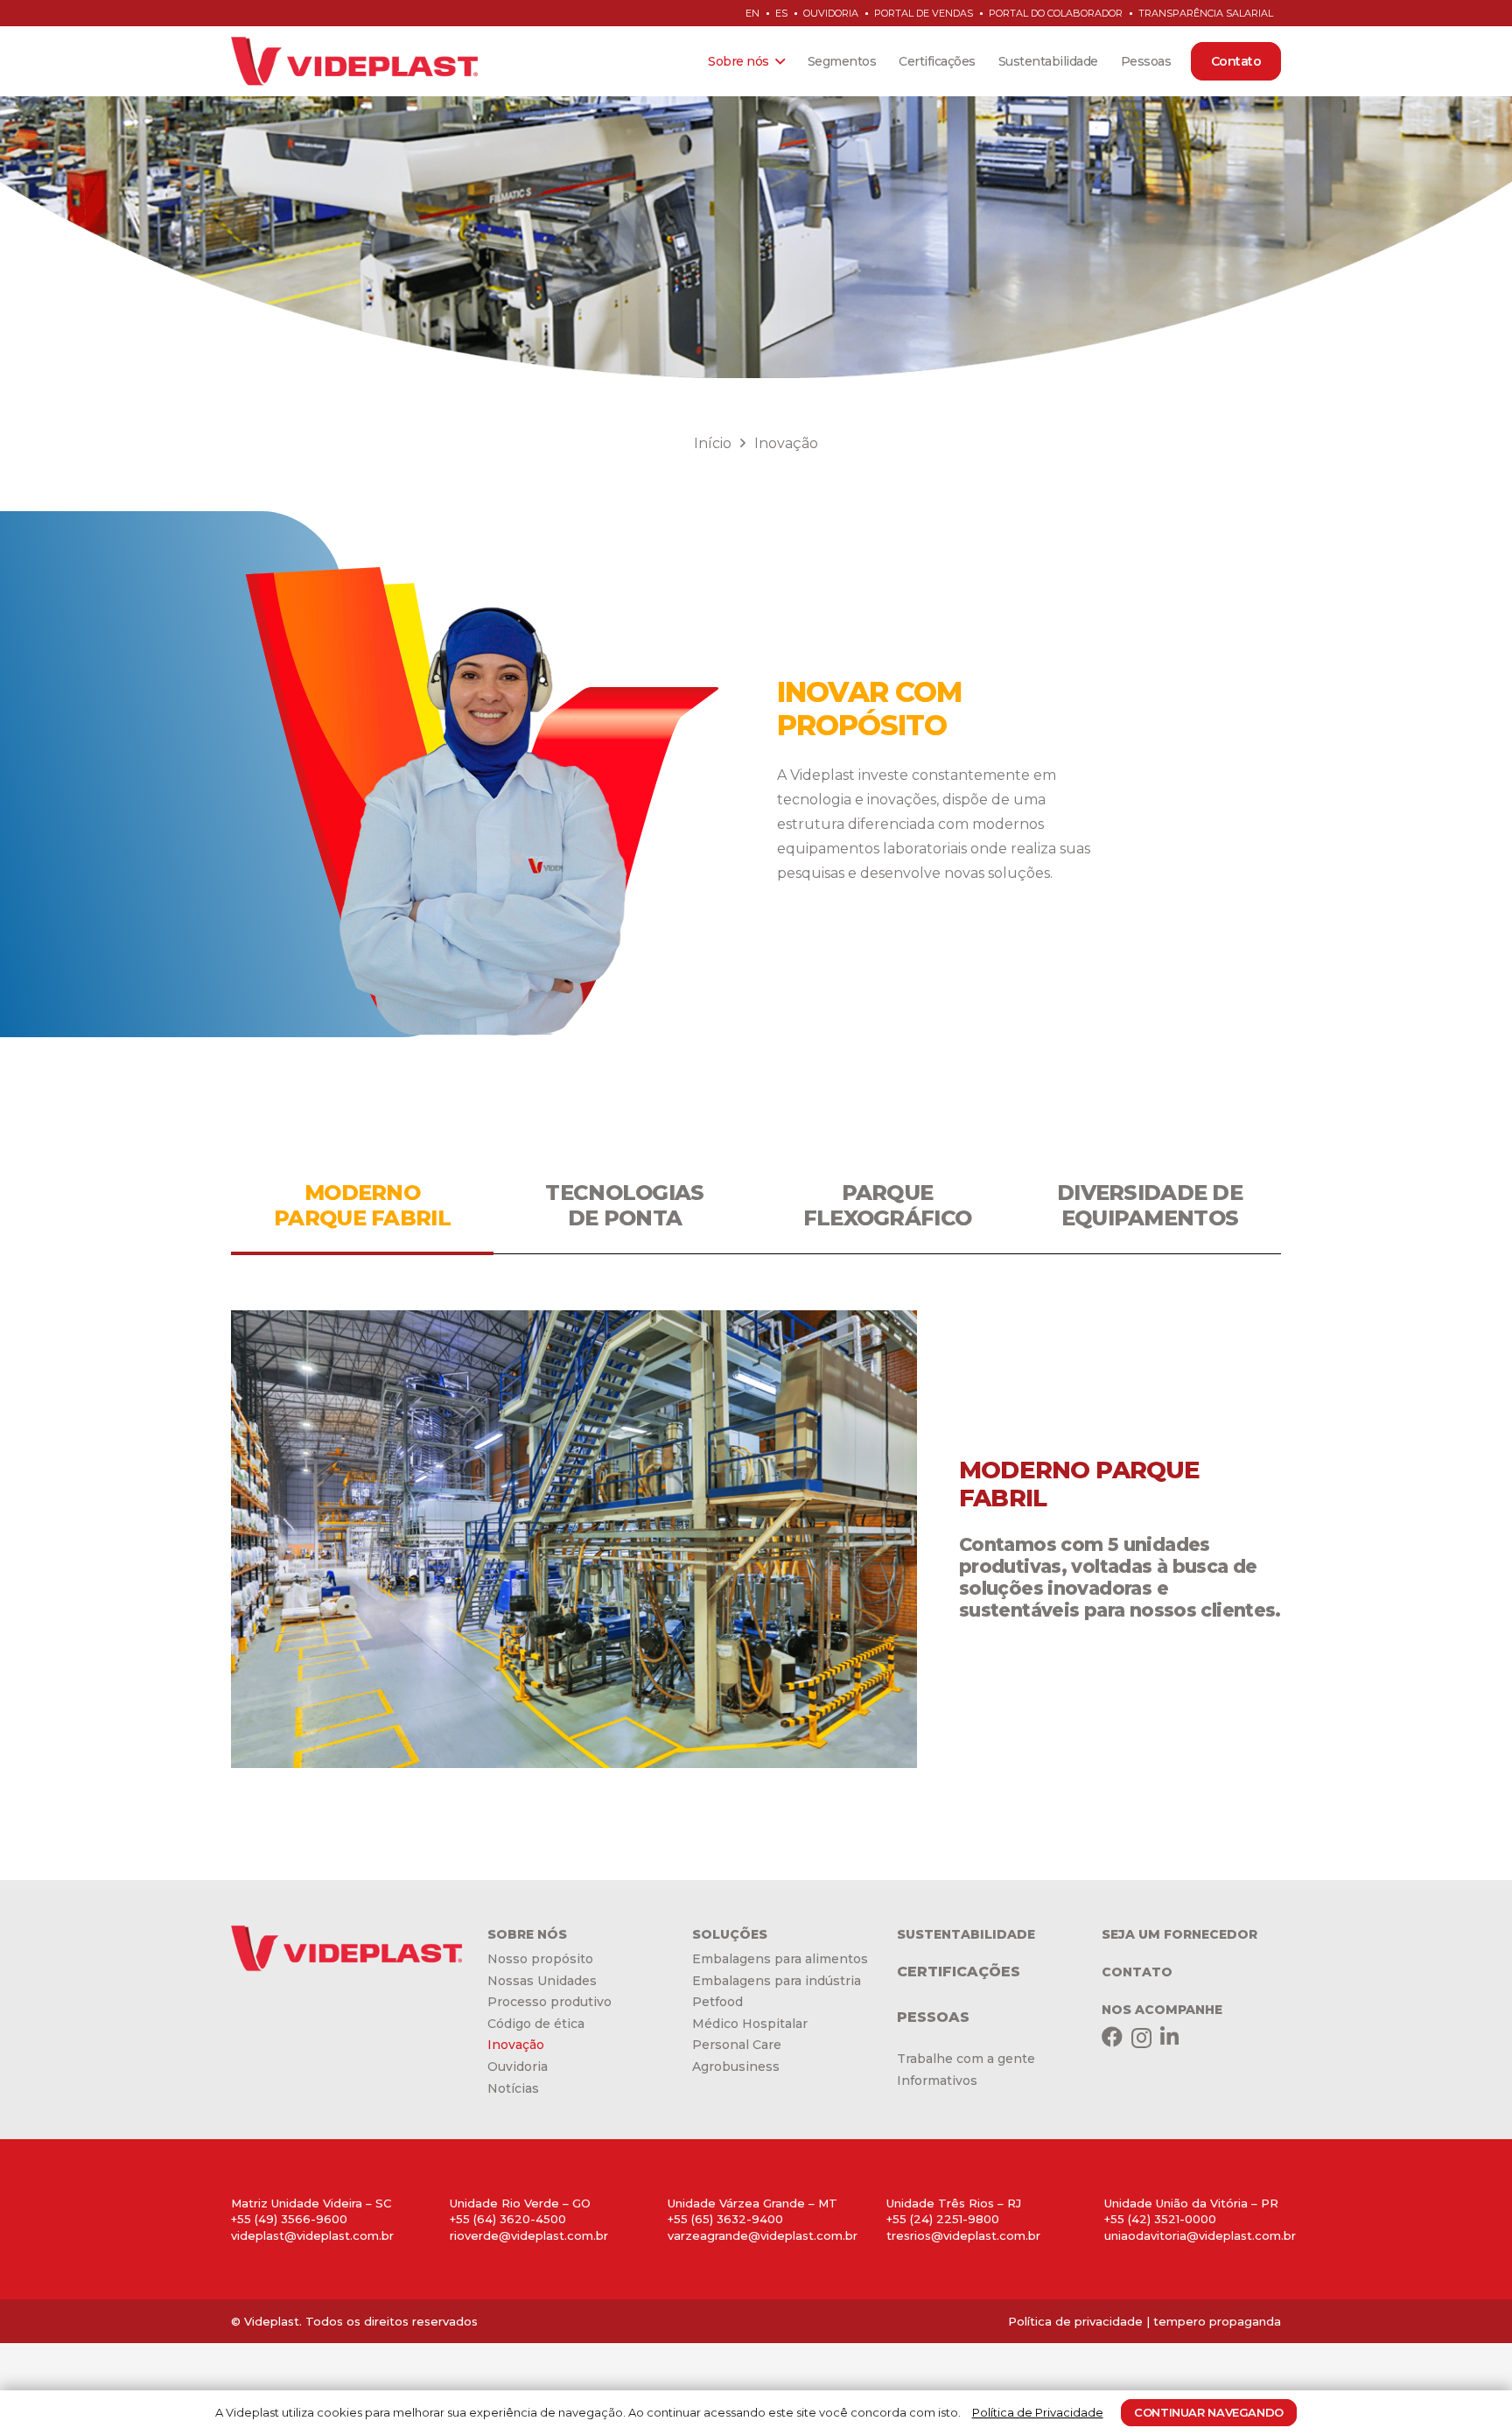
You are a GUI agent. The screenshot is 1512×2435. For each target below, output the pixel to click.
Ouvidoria (831, 13)
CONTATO (1137, 1972)
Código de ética (536, 2024)
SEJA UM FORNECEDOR (1179, 1934)
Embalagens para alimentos (780, 1959)
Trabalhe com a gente (966, 2059)
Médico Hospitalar (750, 2024)
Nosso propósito (540, 1959)
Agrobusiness (736, 2067)
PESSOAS (933, 2017)
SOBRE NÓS (527, 1934)
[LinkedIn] (1169, 2037)
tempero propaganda (1217, 2321)
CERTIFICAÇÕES (959, 1972)
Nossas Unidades (542, 1981)
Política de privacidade (1075, 2321)
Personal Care (737, 2045)
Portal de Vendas (924, 13)
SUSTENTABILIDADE (966, 1934)
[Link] (354, 61)
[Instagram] (1141, 2038)
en (752, 13)
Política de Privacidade (1038, 2412)
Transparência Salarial (1206, 13)
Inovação (516, 2045)
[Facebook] (1112, 2037)
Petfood (717, 2002)
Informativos (937, 2081)
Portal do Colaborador (1056, 13)
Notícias (513, 2088)
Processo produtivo (549, 2002)
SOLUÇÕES (730, 1934)
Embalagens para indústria (777, 1981)
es (781, 13)
